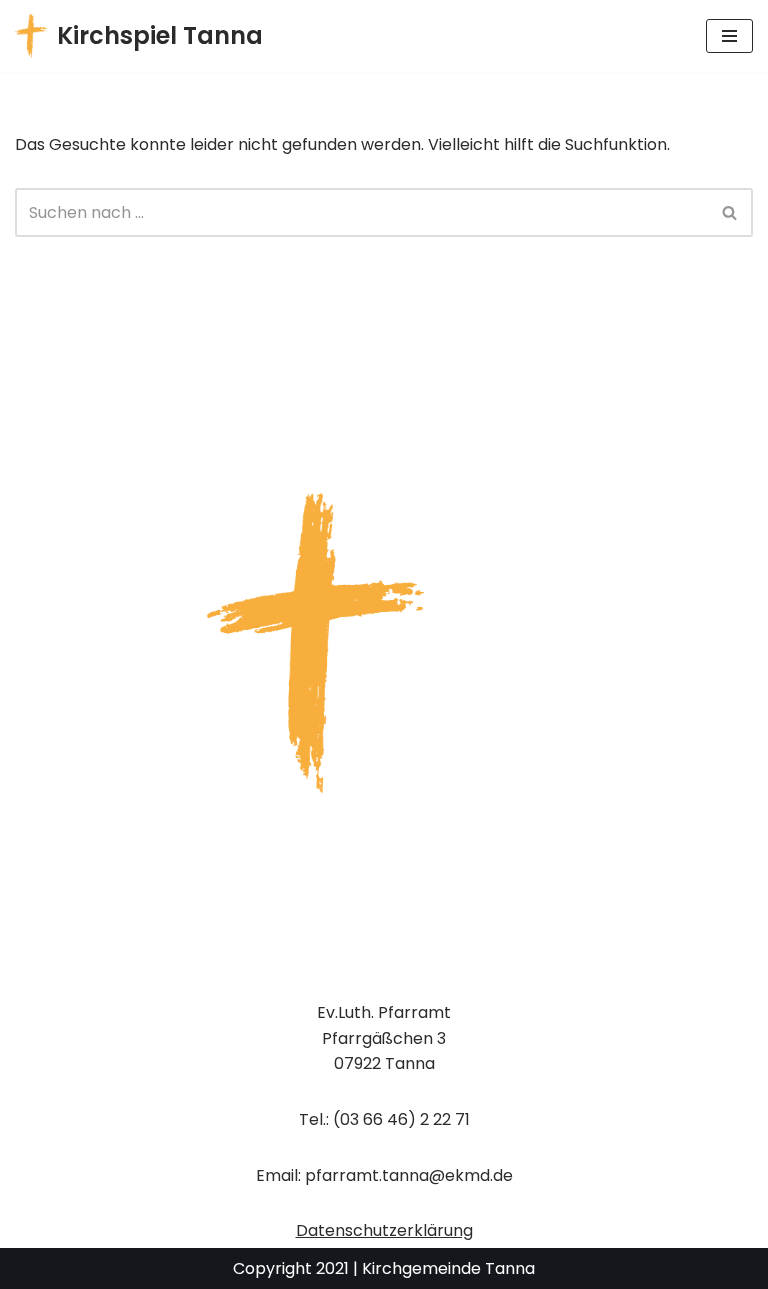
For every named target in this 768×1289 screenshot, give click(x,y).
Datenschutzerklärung (384, 1230)
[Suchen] (730, 212)
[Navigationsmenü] (729, 36)
